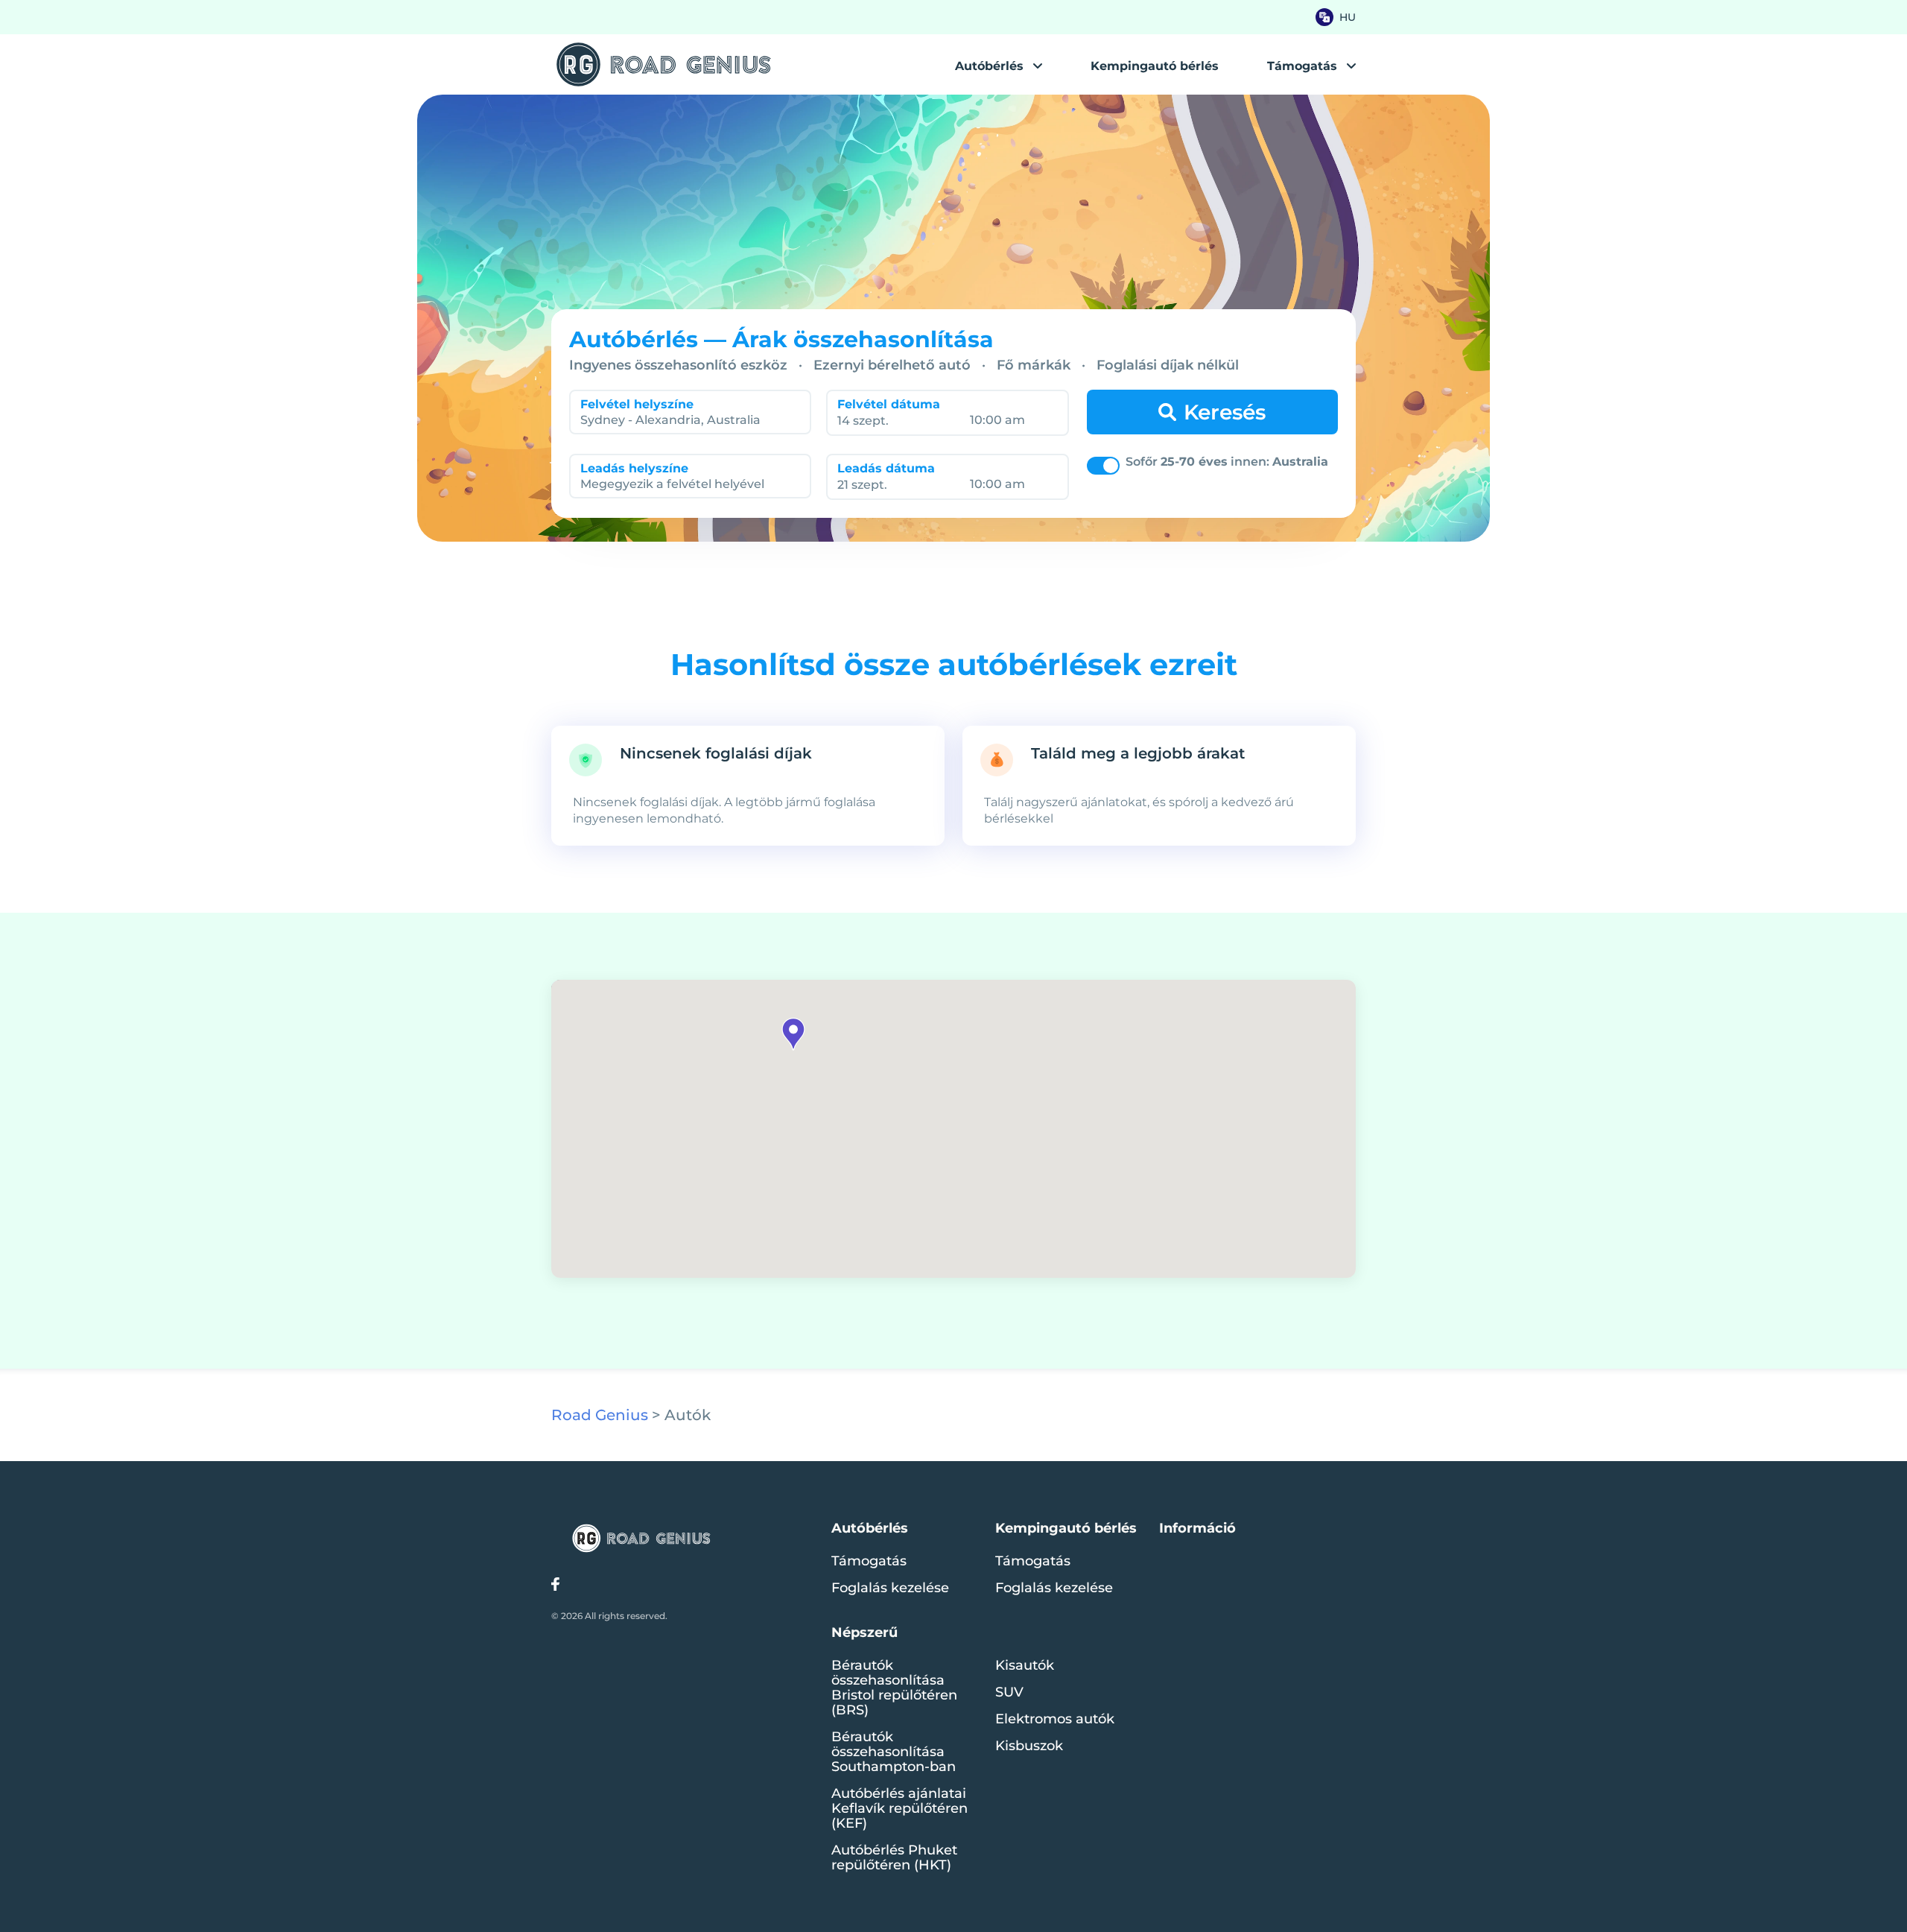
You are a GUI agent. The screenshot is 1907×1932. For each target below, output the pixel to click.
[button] (793, 1034)
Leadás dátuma (886, 468)
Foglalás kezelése (890, 1588)
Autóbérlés (989, 66)
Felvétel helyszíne (637, 404)
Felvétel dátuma (889, 404)
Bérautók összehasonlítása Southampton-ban (894, 1752)
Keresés (1225, 412)
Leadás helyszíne (634, 468)
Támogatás (869, 1561)
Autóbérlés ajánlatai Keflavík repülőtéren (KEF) (899, 1808)
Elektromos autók (1055, 1719)
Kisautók (1025, 1665)
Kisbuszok (1029, 1746)
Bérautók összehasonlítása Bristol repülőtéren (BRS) (894, 1688)
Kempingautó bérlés (1155, 66)
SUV (1009, 1692)
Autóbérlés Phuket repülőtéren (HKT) (894, 1857)
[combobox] (686, 420)
